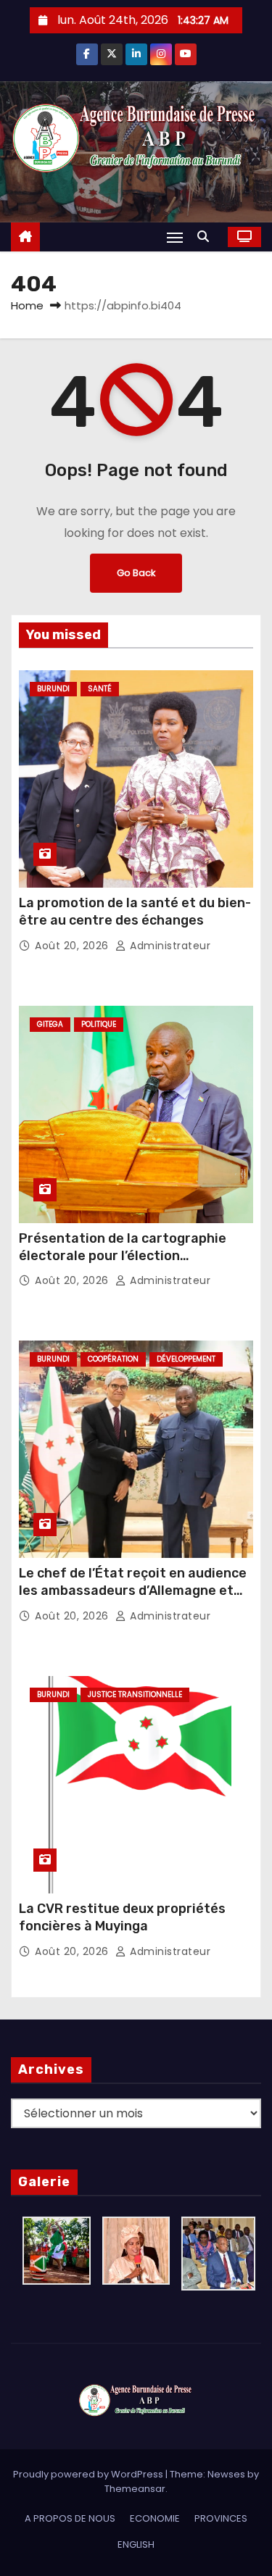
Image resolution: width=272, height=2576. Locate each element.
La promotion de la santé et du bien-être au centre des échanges (135, 912)
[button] (207, 237)
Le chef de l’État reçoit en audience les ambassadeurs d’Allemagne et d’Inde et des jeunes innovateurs (133, 1591)
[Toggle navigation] (175, 237)
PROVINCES (221, 2518)
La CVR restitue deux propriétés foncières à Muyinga (122, 1917)
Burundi (53, 689)
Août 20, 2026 (73, 946)
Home (27, 305)
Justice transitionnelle (135, 1695)
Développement (186, 1359)
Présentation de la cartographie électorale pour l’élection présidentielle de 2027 (123, 1256)
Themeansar (135, 2489)
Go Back (136, 573)
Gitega (50, 1024)
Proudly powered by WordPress (89, 2474)
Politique (99, 1024)
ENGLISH (136, 2544)
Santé (100, 689)
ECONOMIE (155, 2518)
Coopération (113, 1359)
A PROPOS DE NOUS (70, 2518)
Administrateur (169, 946)
